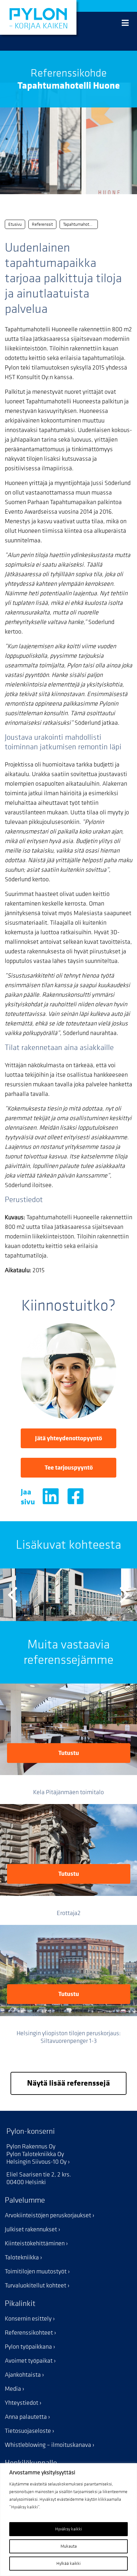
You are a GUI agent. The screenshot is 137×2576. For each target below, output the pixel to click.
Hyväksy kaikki (68, 2529)
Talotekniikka (22, 2257)
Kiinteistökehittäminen (35, 2243)
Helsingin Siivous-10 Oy (36, 2162)
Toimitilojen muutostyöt (36, 2271)
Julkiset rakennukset (31, 2229)
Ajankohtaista (23, 2375)
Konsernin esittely (28, 2319)
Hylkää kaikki (68, 2563)
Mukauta (69, 2546)
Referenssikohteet (29, 2333)
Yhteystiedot (22, 2403)
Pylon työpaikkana (28, 2347)
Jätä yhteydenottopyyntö (68, 1438)
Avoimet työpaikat (29, 2361)
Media (13, 2389)
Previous (13, 1595)
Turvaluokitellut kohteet (36, 2286)
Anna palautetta (26, 2417)
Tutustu (69, 1753)
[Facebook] (76, 1499)
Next (124, 1595)
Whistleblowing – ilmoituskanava (48, 2445)
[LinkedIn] (51, 1499)
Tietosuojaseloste (28, 2431)
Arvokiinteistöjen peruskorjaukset (48, 2215)
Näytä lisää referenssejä (68, 2083)
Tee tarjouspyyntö (69, 1468)
